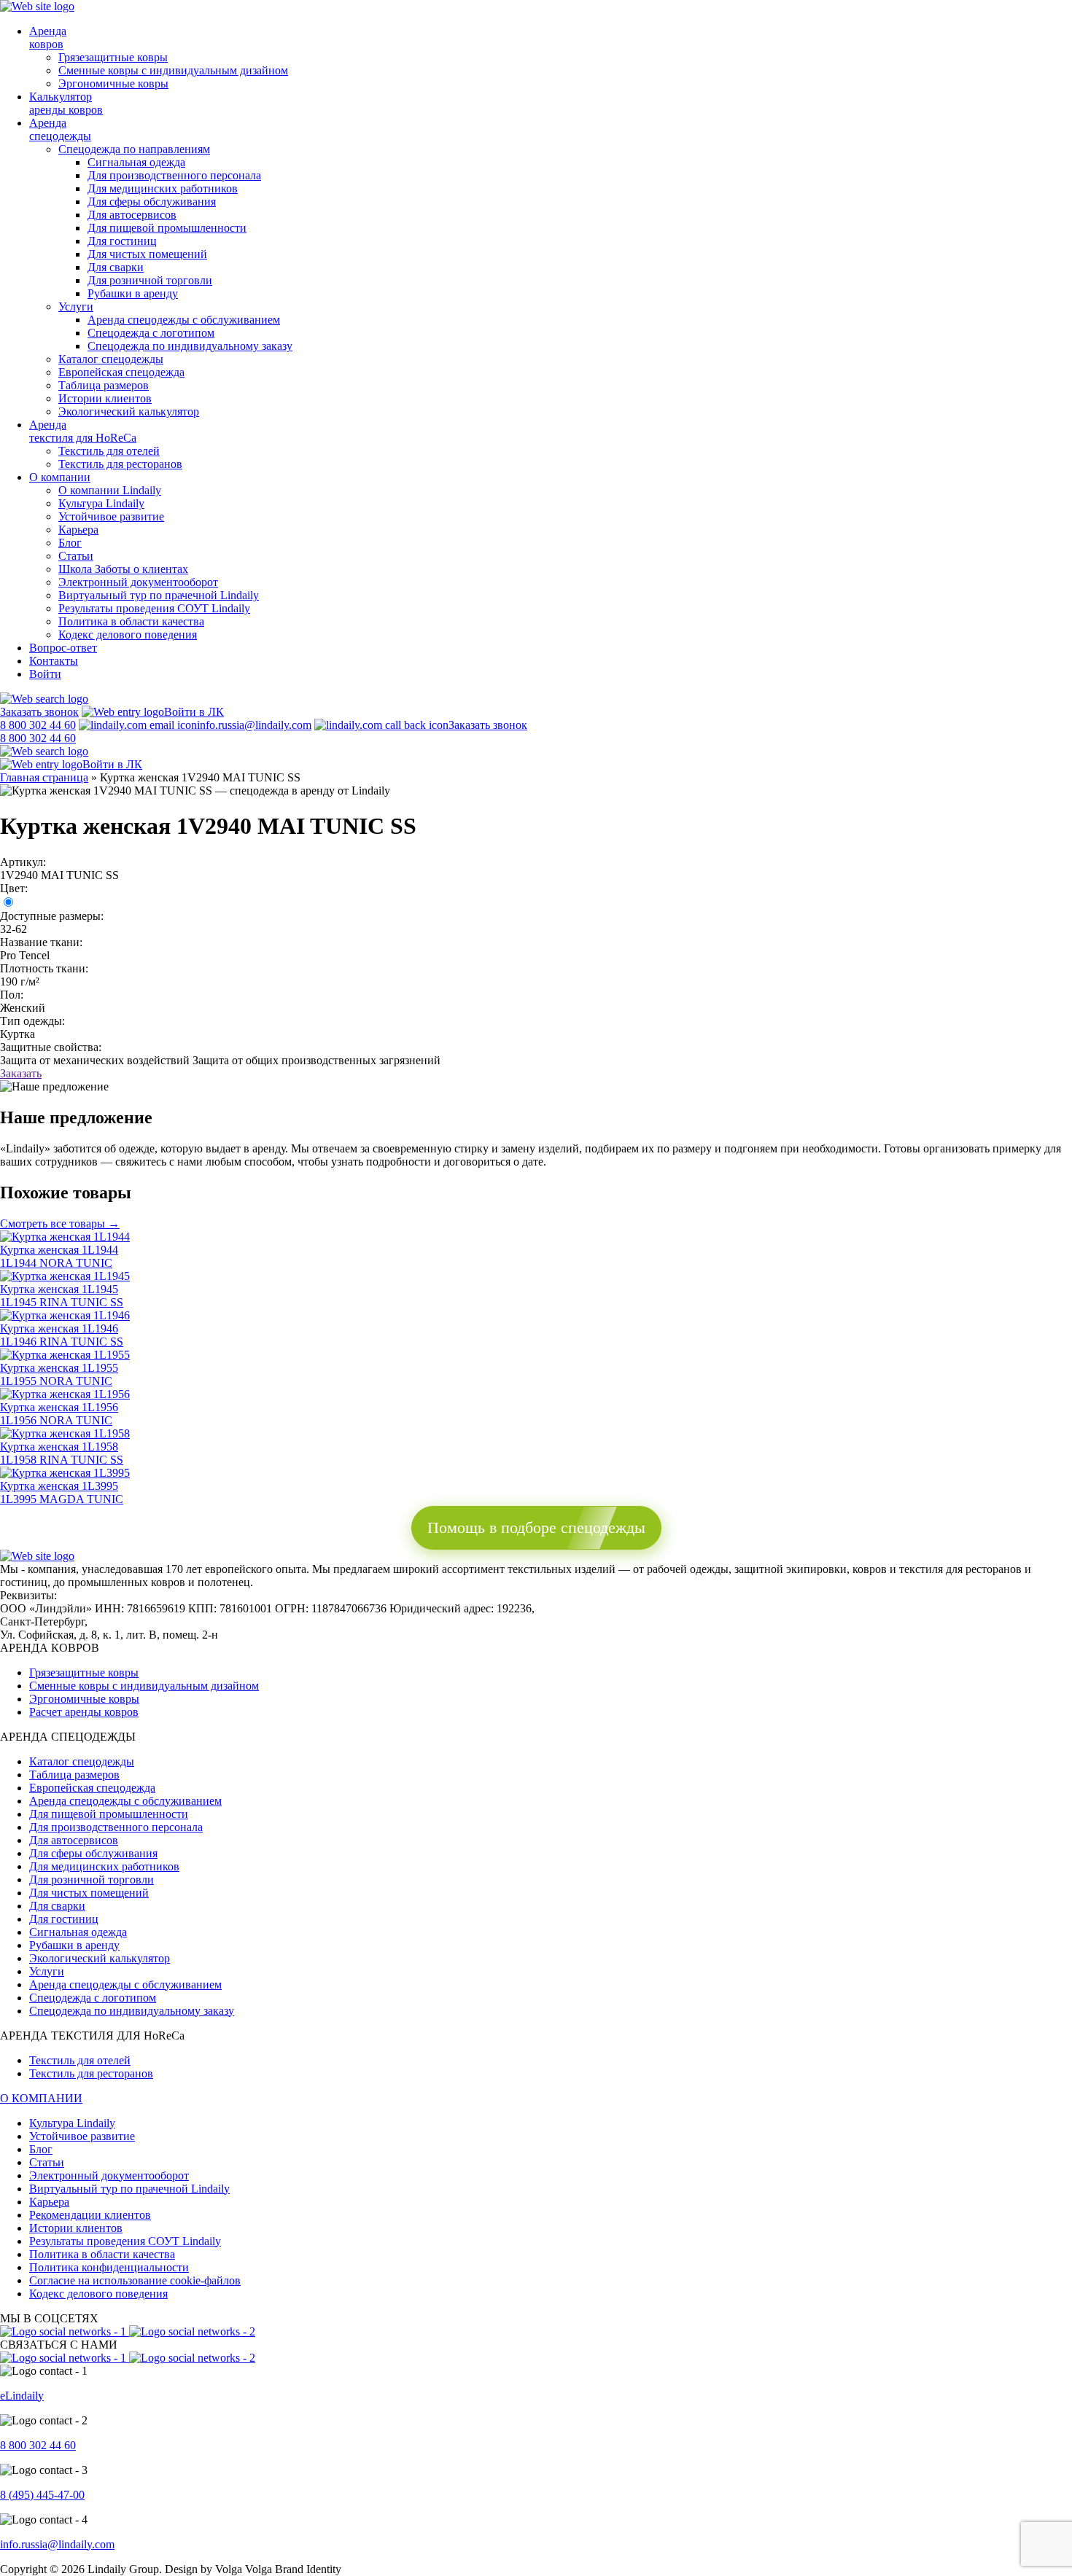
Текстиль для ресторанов (120, 464)
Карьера (78, 530)
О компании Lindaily (110, 490)
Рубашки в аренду (133, 293)
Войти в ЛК (194, 712)
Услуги (76, 307)
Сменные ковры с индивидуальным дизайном (173, 70)
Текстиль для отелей (109, 451)
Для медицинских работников (163, 188)
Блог (70, 543)
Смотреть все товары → (60, 1223)
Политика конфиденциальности (109, 2267)
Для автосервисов (132, 215)
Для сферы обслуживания (152, 202)
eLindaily (22, 2396)
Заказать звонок (39, 712)
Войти (45, 674)
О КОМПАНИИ (41, 2098)
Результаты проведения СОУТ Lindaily (154, 608)
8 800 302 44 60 (38, 2445)
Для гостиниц (122, 241)
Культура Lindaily (101, 503)
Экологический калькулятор (129, 411)
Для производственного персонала (174, 175)
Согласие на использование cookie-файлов (135, 2280)
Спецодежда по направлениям (134, 149)
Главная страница (44, 777)
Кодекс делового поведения (128, 635)
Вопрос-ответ (63, 648)
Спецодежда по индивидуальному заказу (190, 346)
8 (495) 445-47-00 (42, 2495)
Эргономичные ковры (113, 83)
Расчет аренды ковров (84, 1712)
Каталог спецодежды (111, 359)
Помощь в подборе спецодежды (536, 1527)
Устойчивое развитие (111, 516)
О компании (60, 477)
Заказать (21, 1073)
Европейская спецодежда (121, 372)
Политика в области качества (131, 621)
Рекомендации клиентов (90, 2215)
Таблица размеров (104, 385)
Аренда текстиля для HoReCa (83, 431)
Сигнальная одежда (136, 162)
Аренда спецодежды (60, 129)
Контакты (54, 661)
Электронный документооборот (138, 582)
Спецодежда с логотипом (151, 333)
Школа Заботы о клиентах (123, 569)
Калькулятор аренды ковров (66, 103)
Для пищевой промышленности (167, 228)
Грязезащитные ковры (113, 57)
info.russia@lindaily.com (254, 725)
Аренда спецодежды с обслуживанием (184, 320)
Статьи (76, 556)
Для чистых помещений (147, 254)
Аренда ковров (48, 38)
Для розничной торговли (150, 280)
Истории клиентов (105, 398)
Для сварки (116, 267)
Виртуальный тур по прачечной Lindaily (159, 595)
